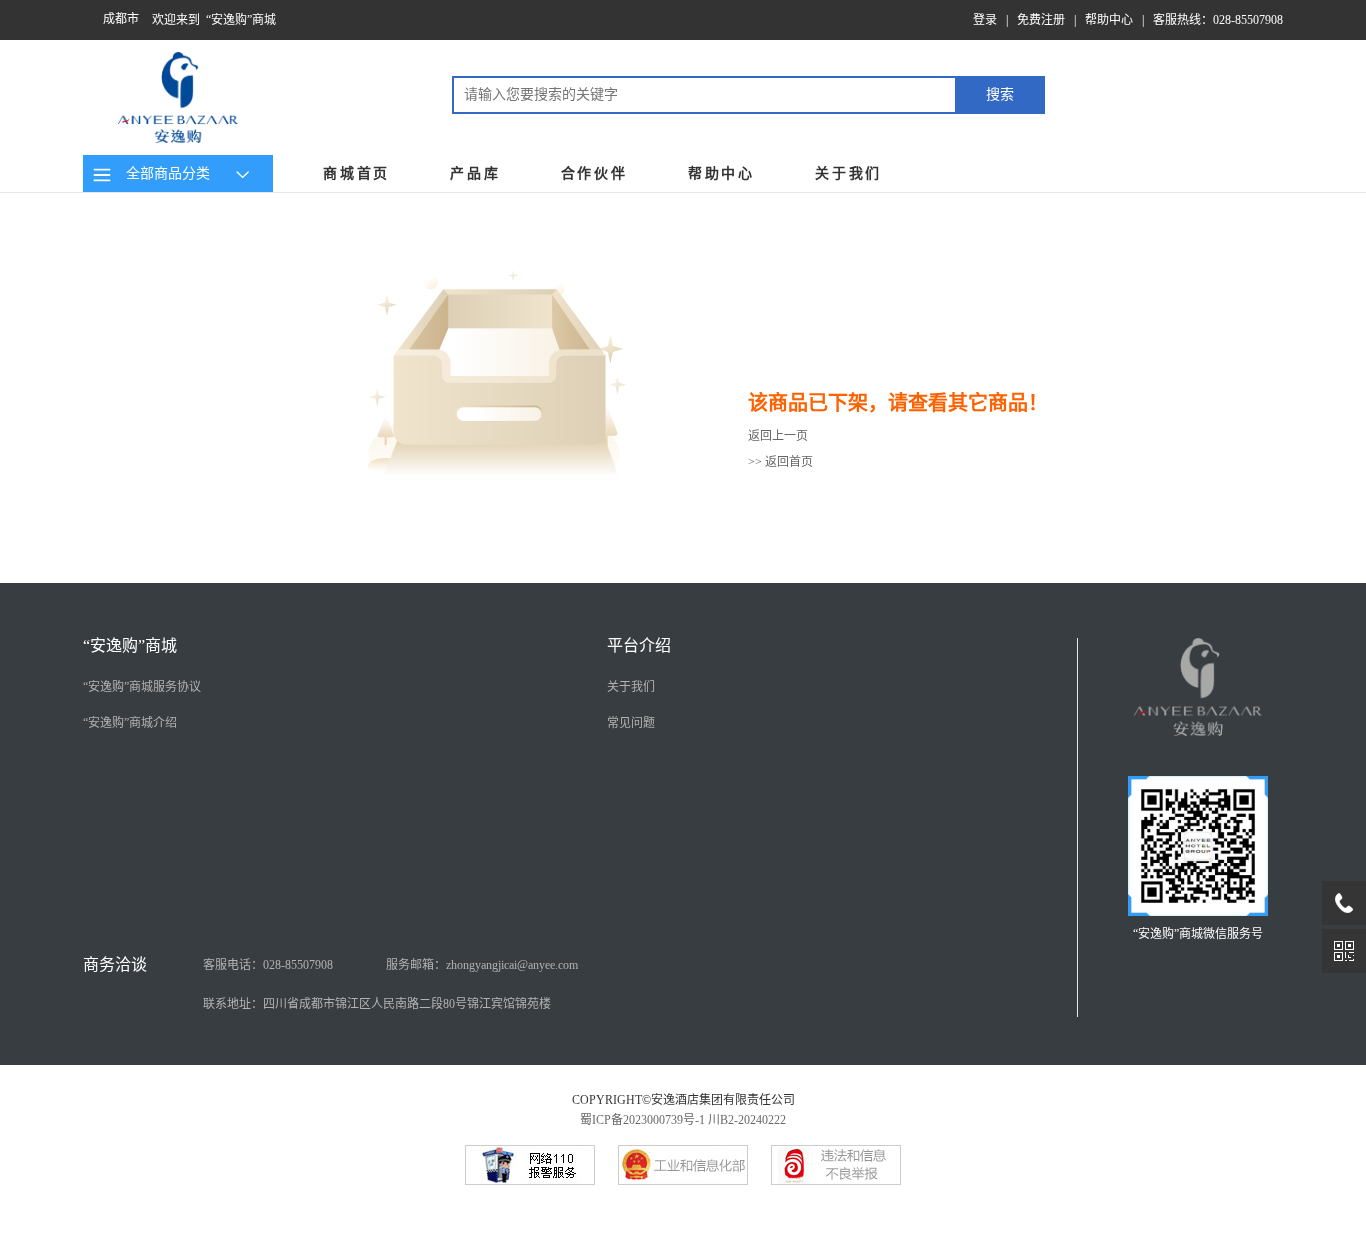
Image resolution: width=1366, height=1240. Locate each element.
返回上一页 (778, 436)
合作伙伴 (594, 173)
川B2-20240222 (747, 1120)
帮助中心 (1109, 20)
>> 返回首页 (780, 462)
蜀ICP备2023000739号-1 (642, 1120)
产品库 (475, 173)
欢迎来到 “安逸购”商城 (214, 20)
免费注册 (1041, 20)
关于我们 (848, 173)
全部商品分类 (164, 173)
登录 (985, 20)
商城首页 (356, 173)
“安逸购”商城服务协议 (142, 687)
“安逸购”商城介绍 (130, 723)
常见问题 (631, 723)
